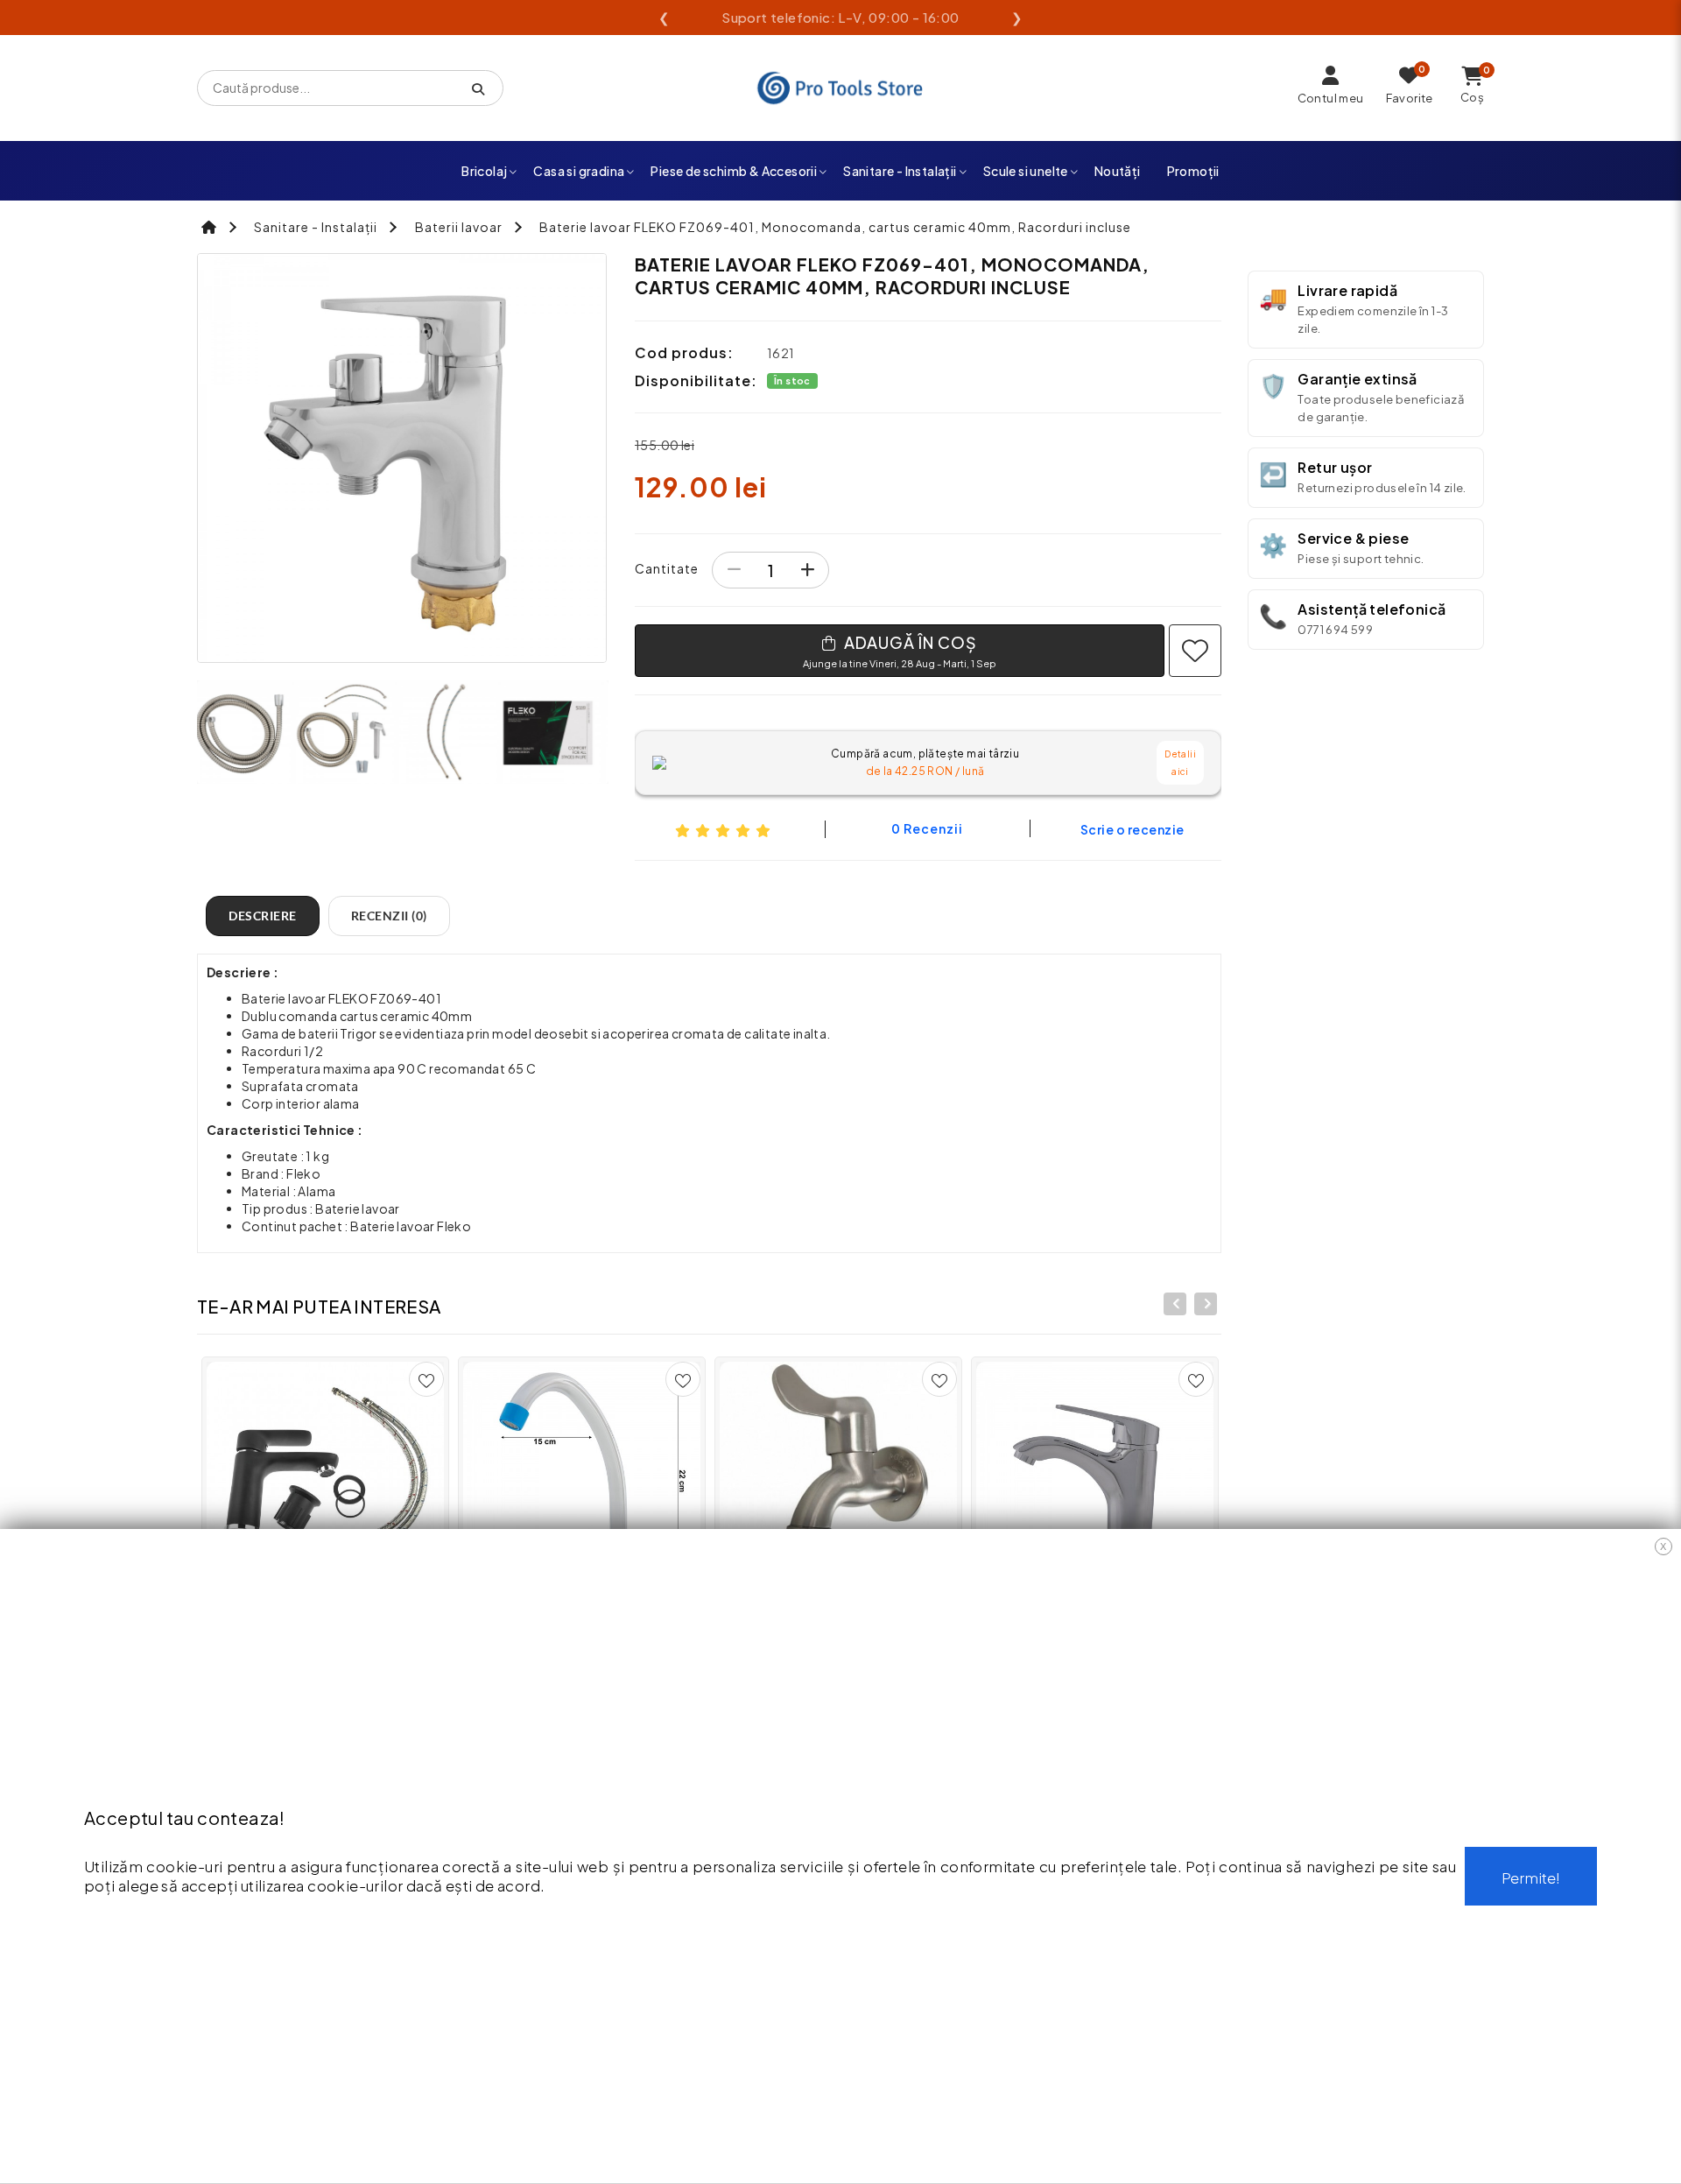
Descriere (263, 916)
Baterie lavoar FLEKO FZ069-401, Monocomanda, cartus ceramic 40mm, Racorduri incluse (835, 227)
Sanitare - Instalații (900, 171)
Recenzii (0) (389, 916)
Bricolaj (484, 171)
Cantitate (667, 568)
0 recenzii (927, 828)
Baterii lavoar (459, 227)
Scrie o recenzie (1132, 829)
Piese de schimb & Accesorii (734, 171)
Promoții (1193, 171)
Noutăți (1118, 171)
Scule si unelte (1026, 171)
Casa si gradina (579, 171)
